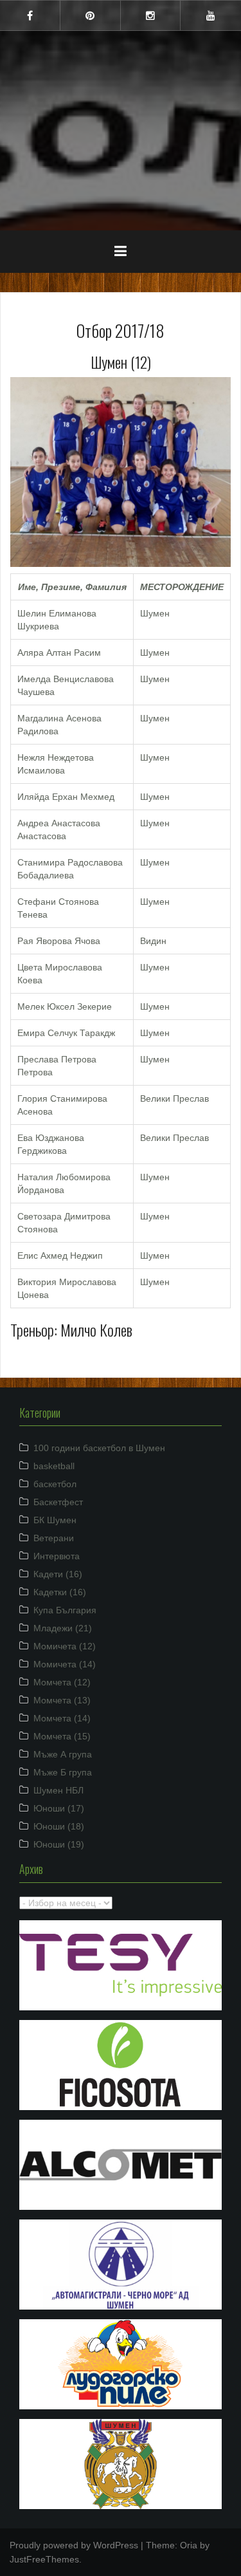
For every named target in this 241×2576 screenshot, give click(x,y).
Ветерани (54, 1538)
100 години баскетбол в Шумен (99, 1448)
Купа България (65, 1610)
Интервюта (57, 1556)
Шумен (121, 122)
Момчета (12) (62, 1682)
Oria (189, 2545)
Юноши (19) (59, 1844)
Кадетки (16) (60, 1592)
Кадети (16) (58, 1574)
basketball (54, 1466)
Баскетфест (58, 1502)
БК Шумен (55, 1520)
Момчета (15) (62, 1736)
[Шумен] (121, 89)
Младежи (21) (63, 1628)
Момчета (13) (62, 1700)
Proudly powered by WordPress (74, 2545)
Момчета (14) (62, 1718)
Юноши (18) (59, 1826)
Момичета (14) (65, 1664)
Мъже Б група (63, 1772)
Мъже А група (63, 1754)
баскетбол (55, 1484)
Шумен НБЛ (58, 1790)
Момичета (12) (65, 1646)
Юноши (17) (59, 1808)
